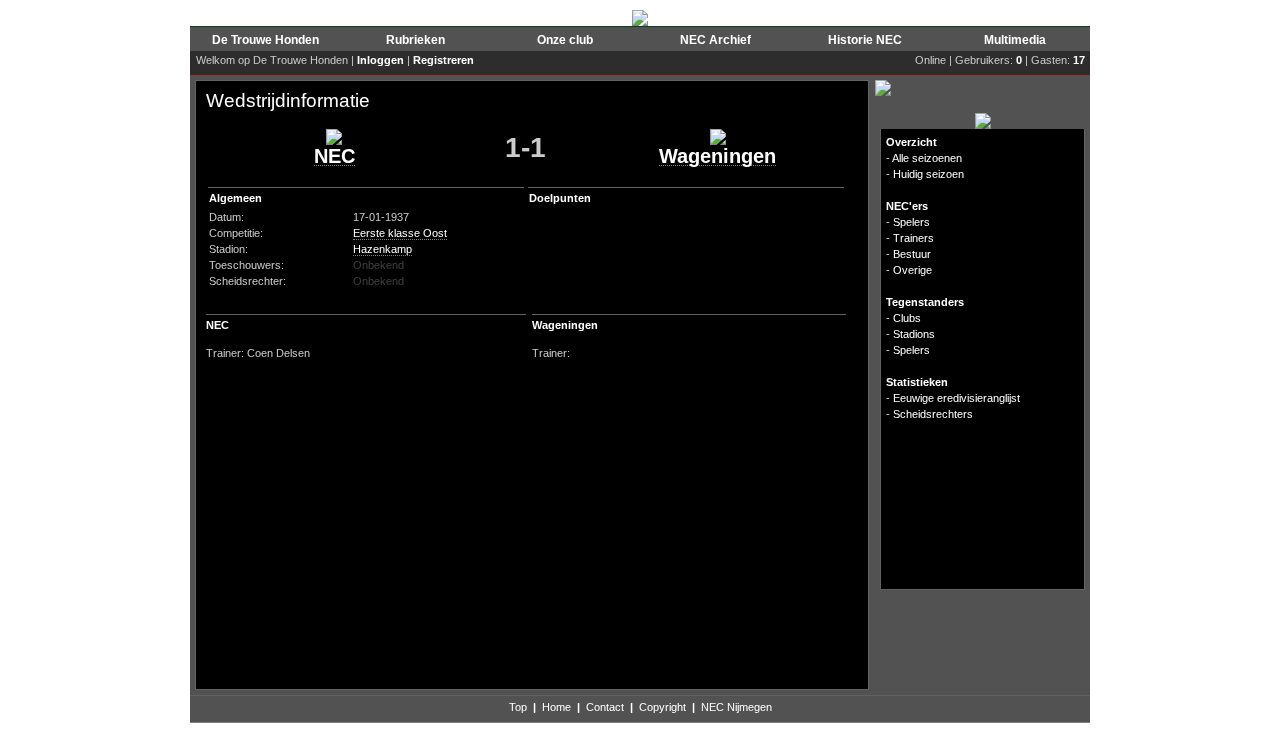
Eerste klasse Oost (400, 233)
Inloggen (380, 60)
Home (556, 707)
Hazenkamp (382, 249)
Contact (605, 707)
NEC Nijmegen (736, 707)
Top (518, 707)
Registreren (443, 60)
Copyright (662, 707)
